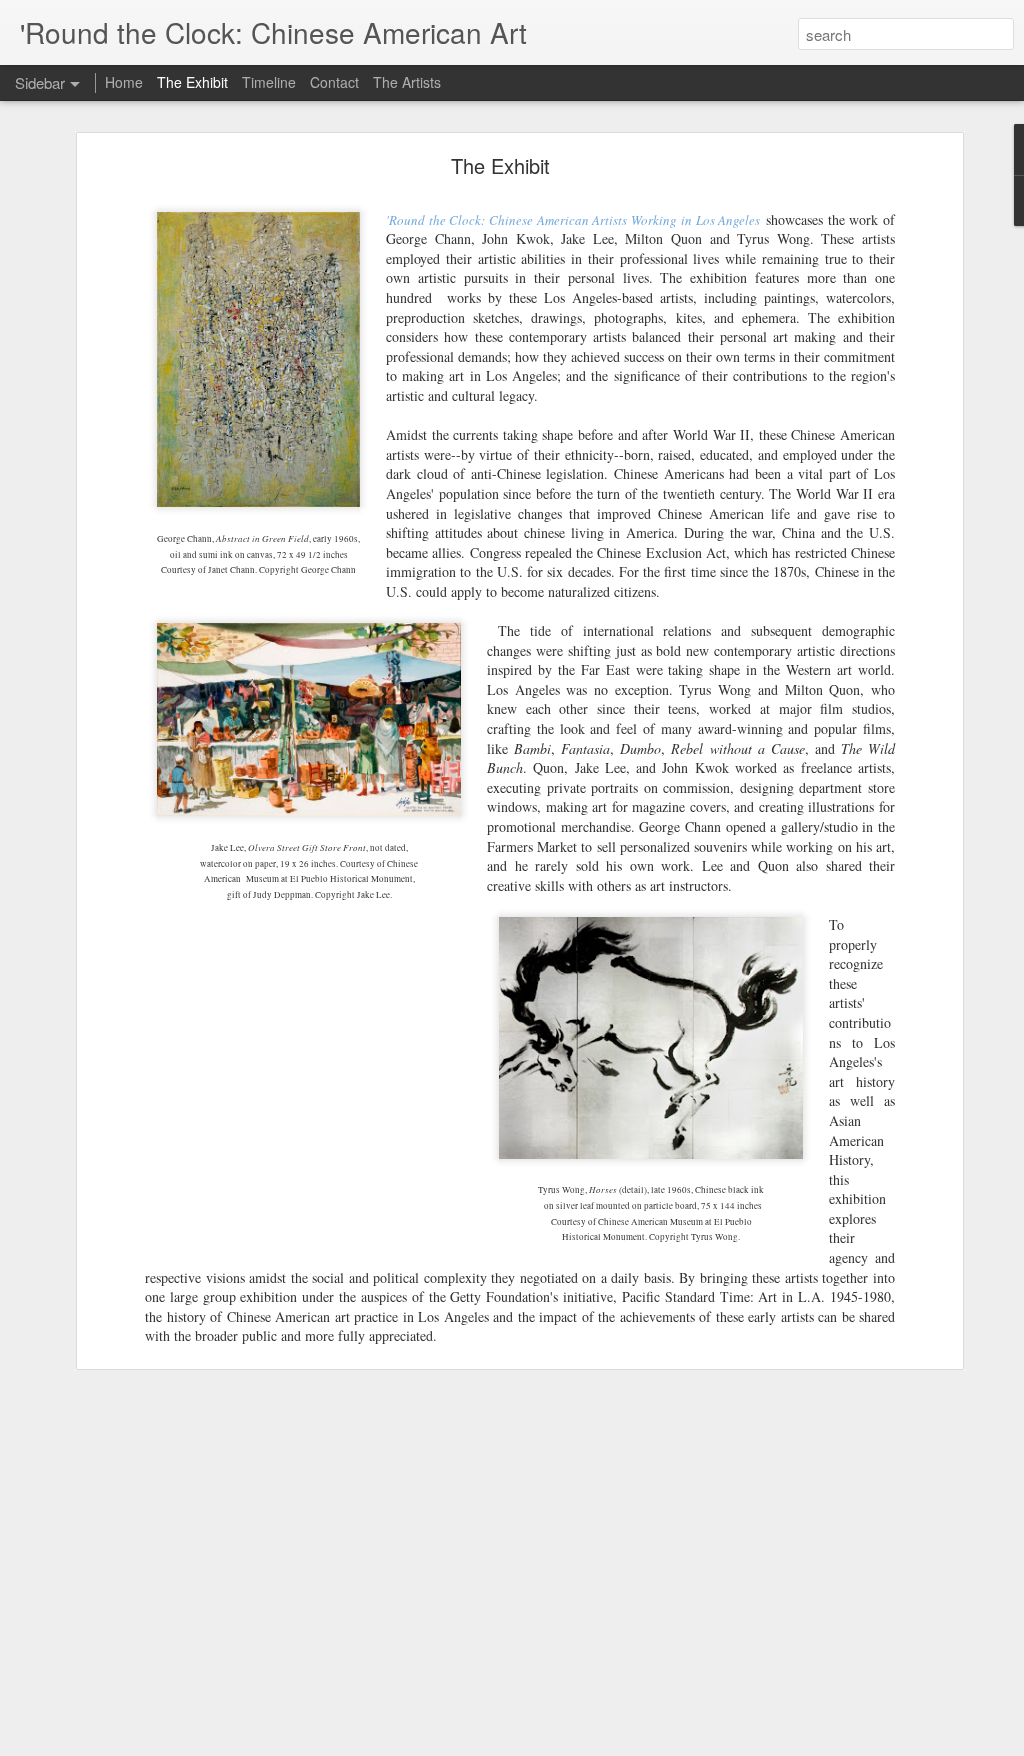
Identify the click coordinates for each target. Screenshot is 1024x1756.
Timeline (269, 82)
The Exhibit (500, 165)
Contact (334, 82)
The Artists (407, 82)
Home (124, 82)
